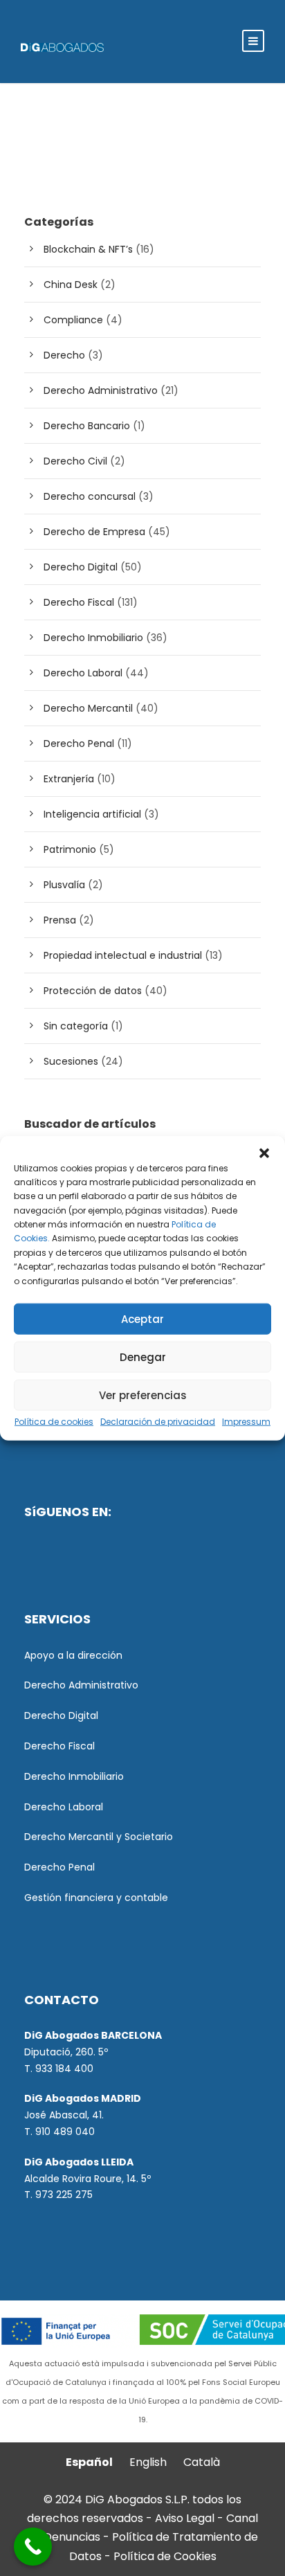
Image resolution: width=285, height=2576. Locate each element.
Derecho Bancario (87, 426)
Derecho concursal (90, 496)
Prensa (60, 920)
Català (202, 2462)
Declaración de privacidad (158, 1422)
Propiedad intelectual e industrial (123, 955)
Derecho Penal (79, 744)
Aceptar (142, 1318)
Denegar (143, 1357)
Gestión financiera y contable (96, 1898)
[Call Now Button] (33, 2547)
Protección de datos (93, 991)
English (148, 2462)
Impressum (246, 1422)
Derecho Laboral (83, 673)
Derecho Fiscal (79, 602)
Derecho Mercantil (88, 708)
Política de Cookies (165, 2556)
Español (89, 2462)
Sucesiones (71, 1061)
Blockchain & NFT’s (88, 249)
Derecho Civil (75, 461)
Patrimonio (70, 849)
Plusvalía (64, 885)
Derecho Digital (81, 567)
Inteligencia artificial (92, 814)
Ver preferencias (143, 1395)
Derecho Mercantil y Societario (99, 1837)
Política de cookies (54, 1422)
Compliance (73, 320)
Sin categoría (76, 1026)
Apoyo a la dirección (73, 1655)
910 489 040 (65, 2132)
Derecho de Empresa (94, 532)
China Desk (71, 285)
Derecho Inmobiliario (93, 638)
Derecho (64, 355)
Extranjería (69, 779)
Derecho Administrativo (101, 390)
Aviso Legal (185, 2518)
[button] (264, 1153)
